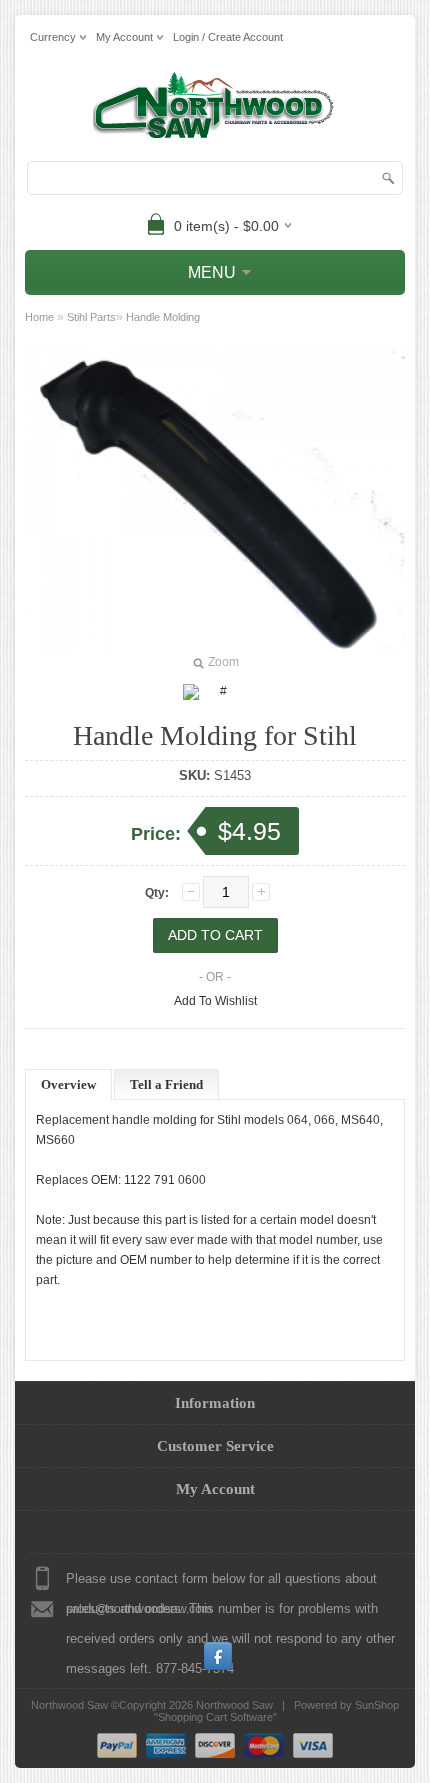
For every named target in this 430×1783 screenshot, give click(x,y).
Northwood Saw (234, 1705)
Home (39, 317)
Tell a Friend (166, 1084)
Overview (68, 1084)
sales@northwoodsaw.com (139, 1609)
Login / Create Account (228, 37)
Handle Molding (163, 317)
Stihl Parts (91, 317)
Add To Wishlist (215, 1001)
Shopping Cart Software (215, 1717)
